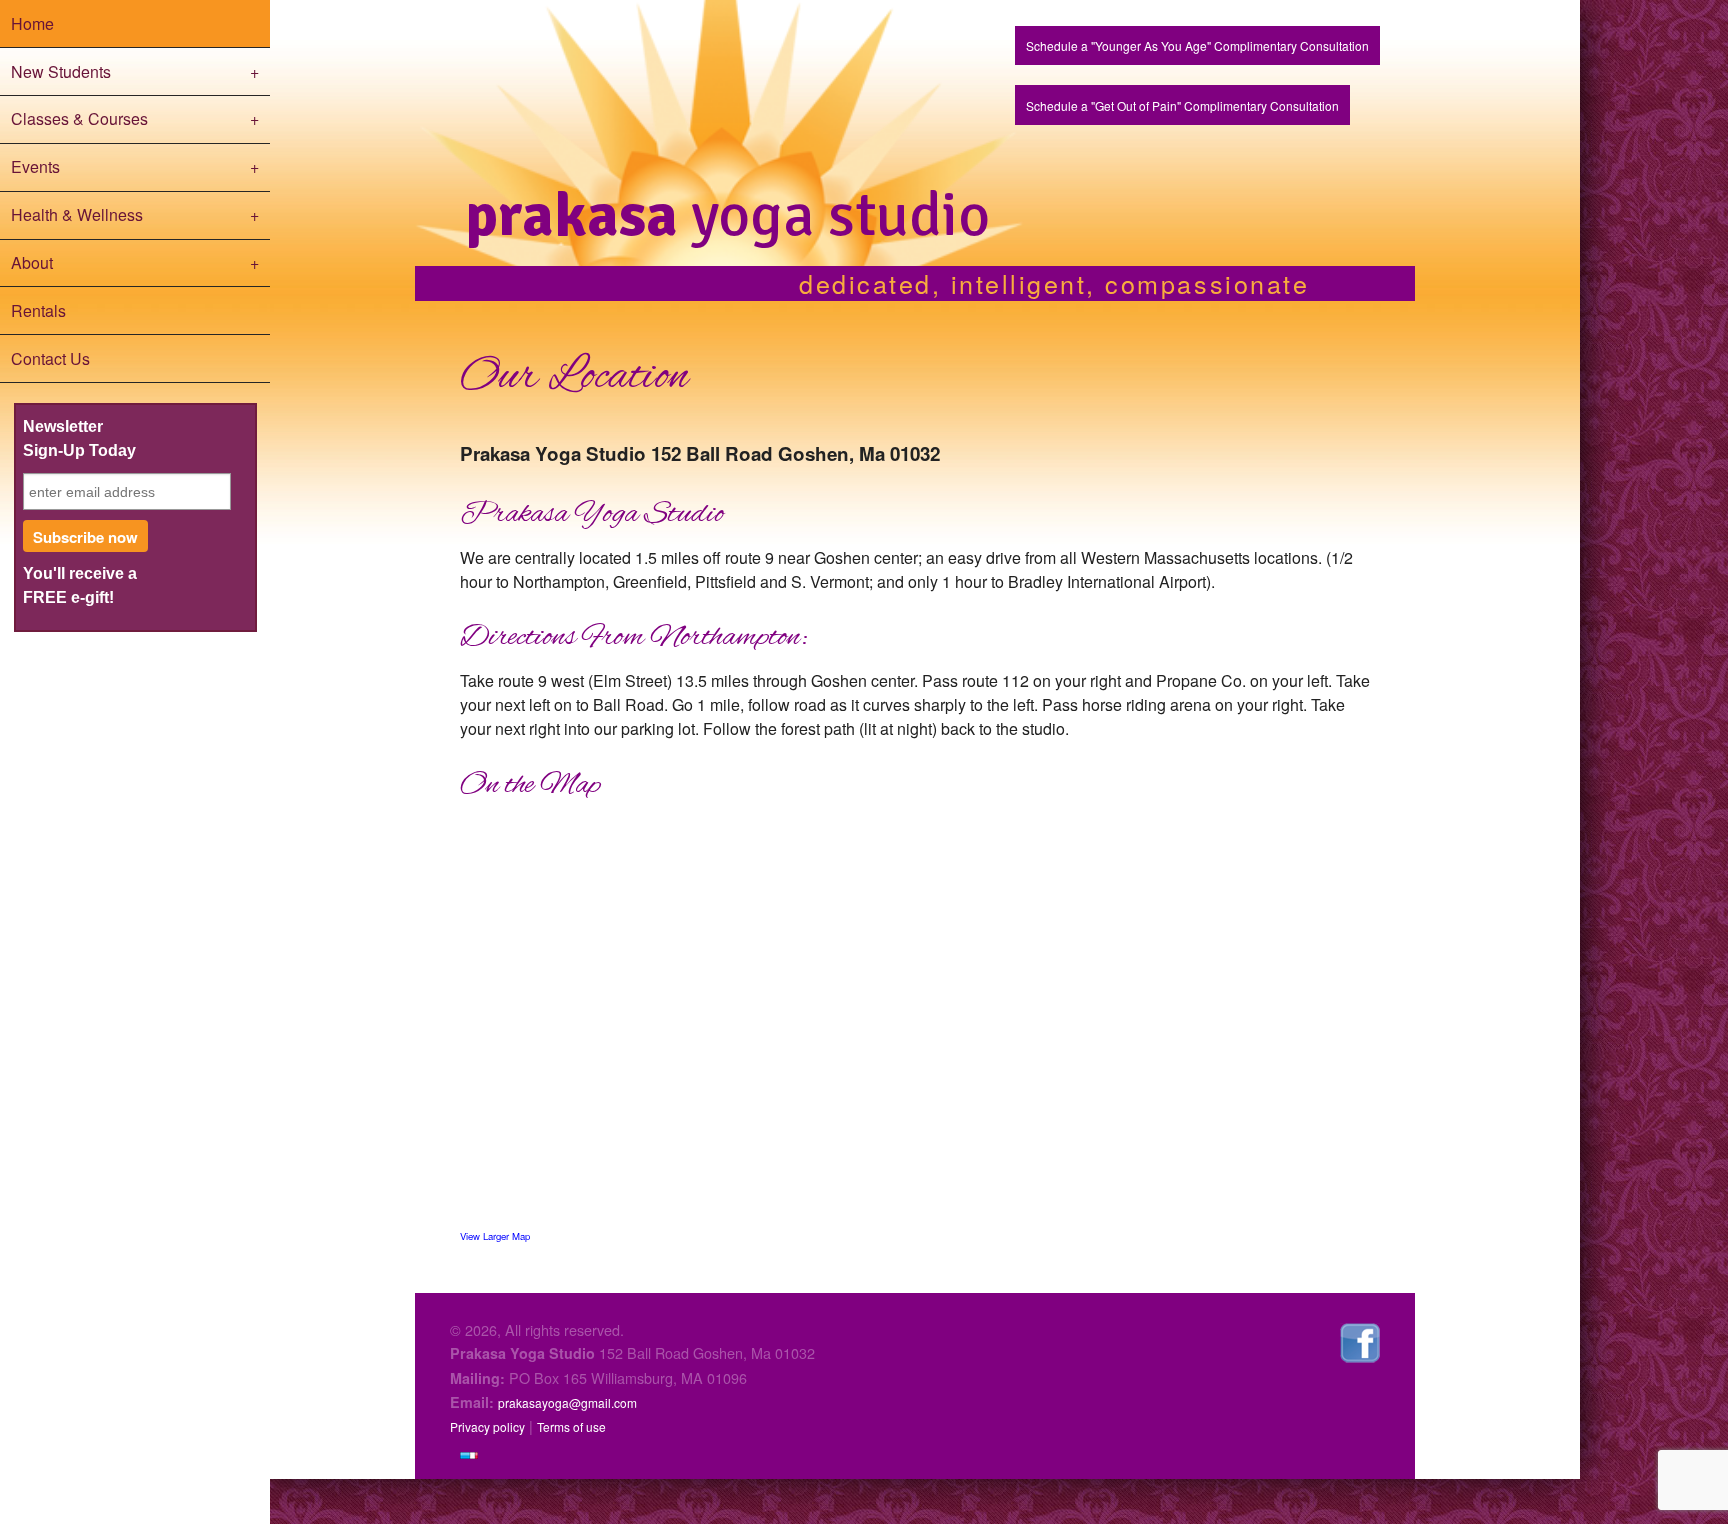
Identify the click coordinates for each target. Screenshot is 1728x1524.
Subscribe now (85, 537)
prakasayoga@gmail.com (567, 1402)
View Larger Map (495, 1236)
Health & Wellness (135, 214)
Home (32, 23)
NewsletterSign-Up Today (79, 438)
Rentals (38, 310)
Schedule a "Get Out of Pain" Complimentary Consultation (1182, 105)
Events (135, 166)
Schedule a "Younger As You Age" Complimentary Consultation (1197, 45)
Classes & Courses (135, 118)
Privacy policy (487, 1426)
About (135, 262)
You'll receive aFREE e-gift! (80, 585)
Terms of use (571, 1426)
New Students (135, 71)
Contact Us (50, 358)
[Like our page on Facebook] (1360, 1340)
